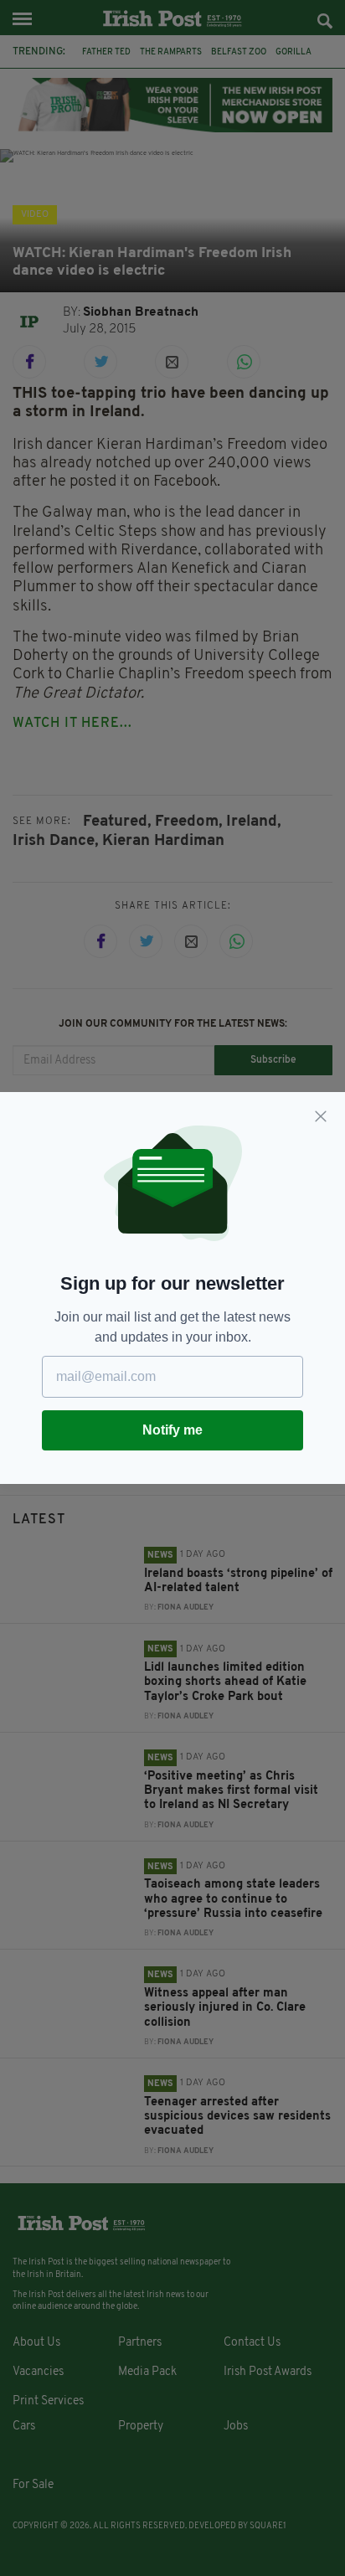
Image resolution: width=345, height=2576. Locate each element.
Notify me (172, 1430)
